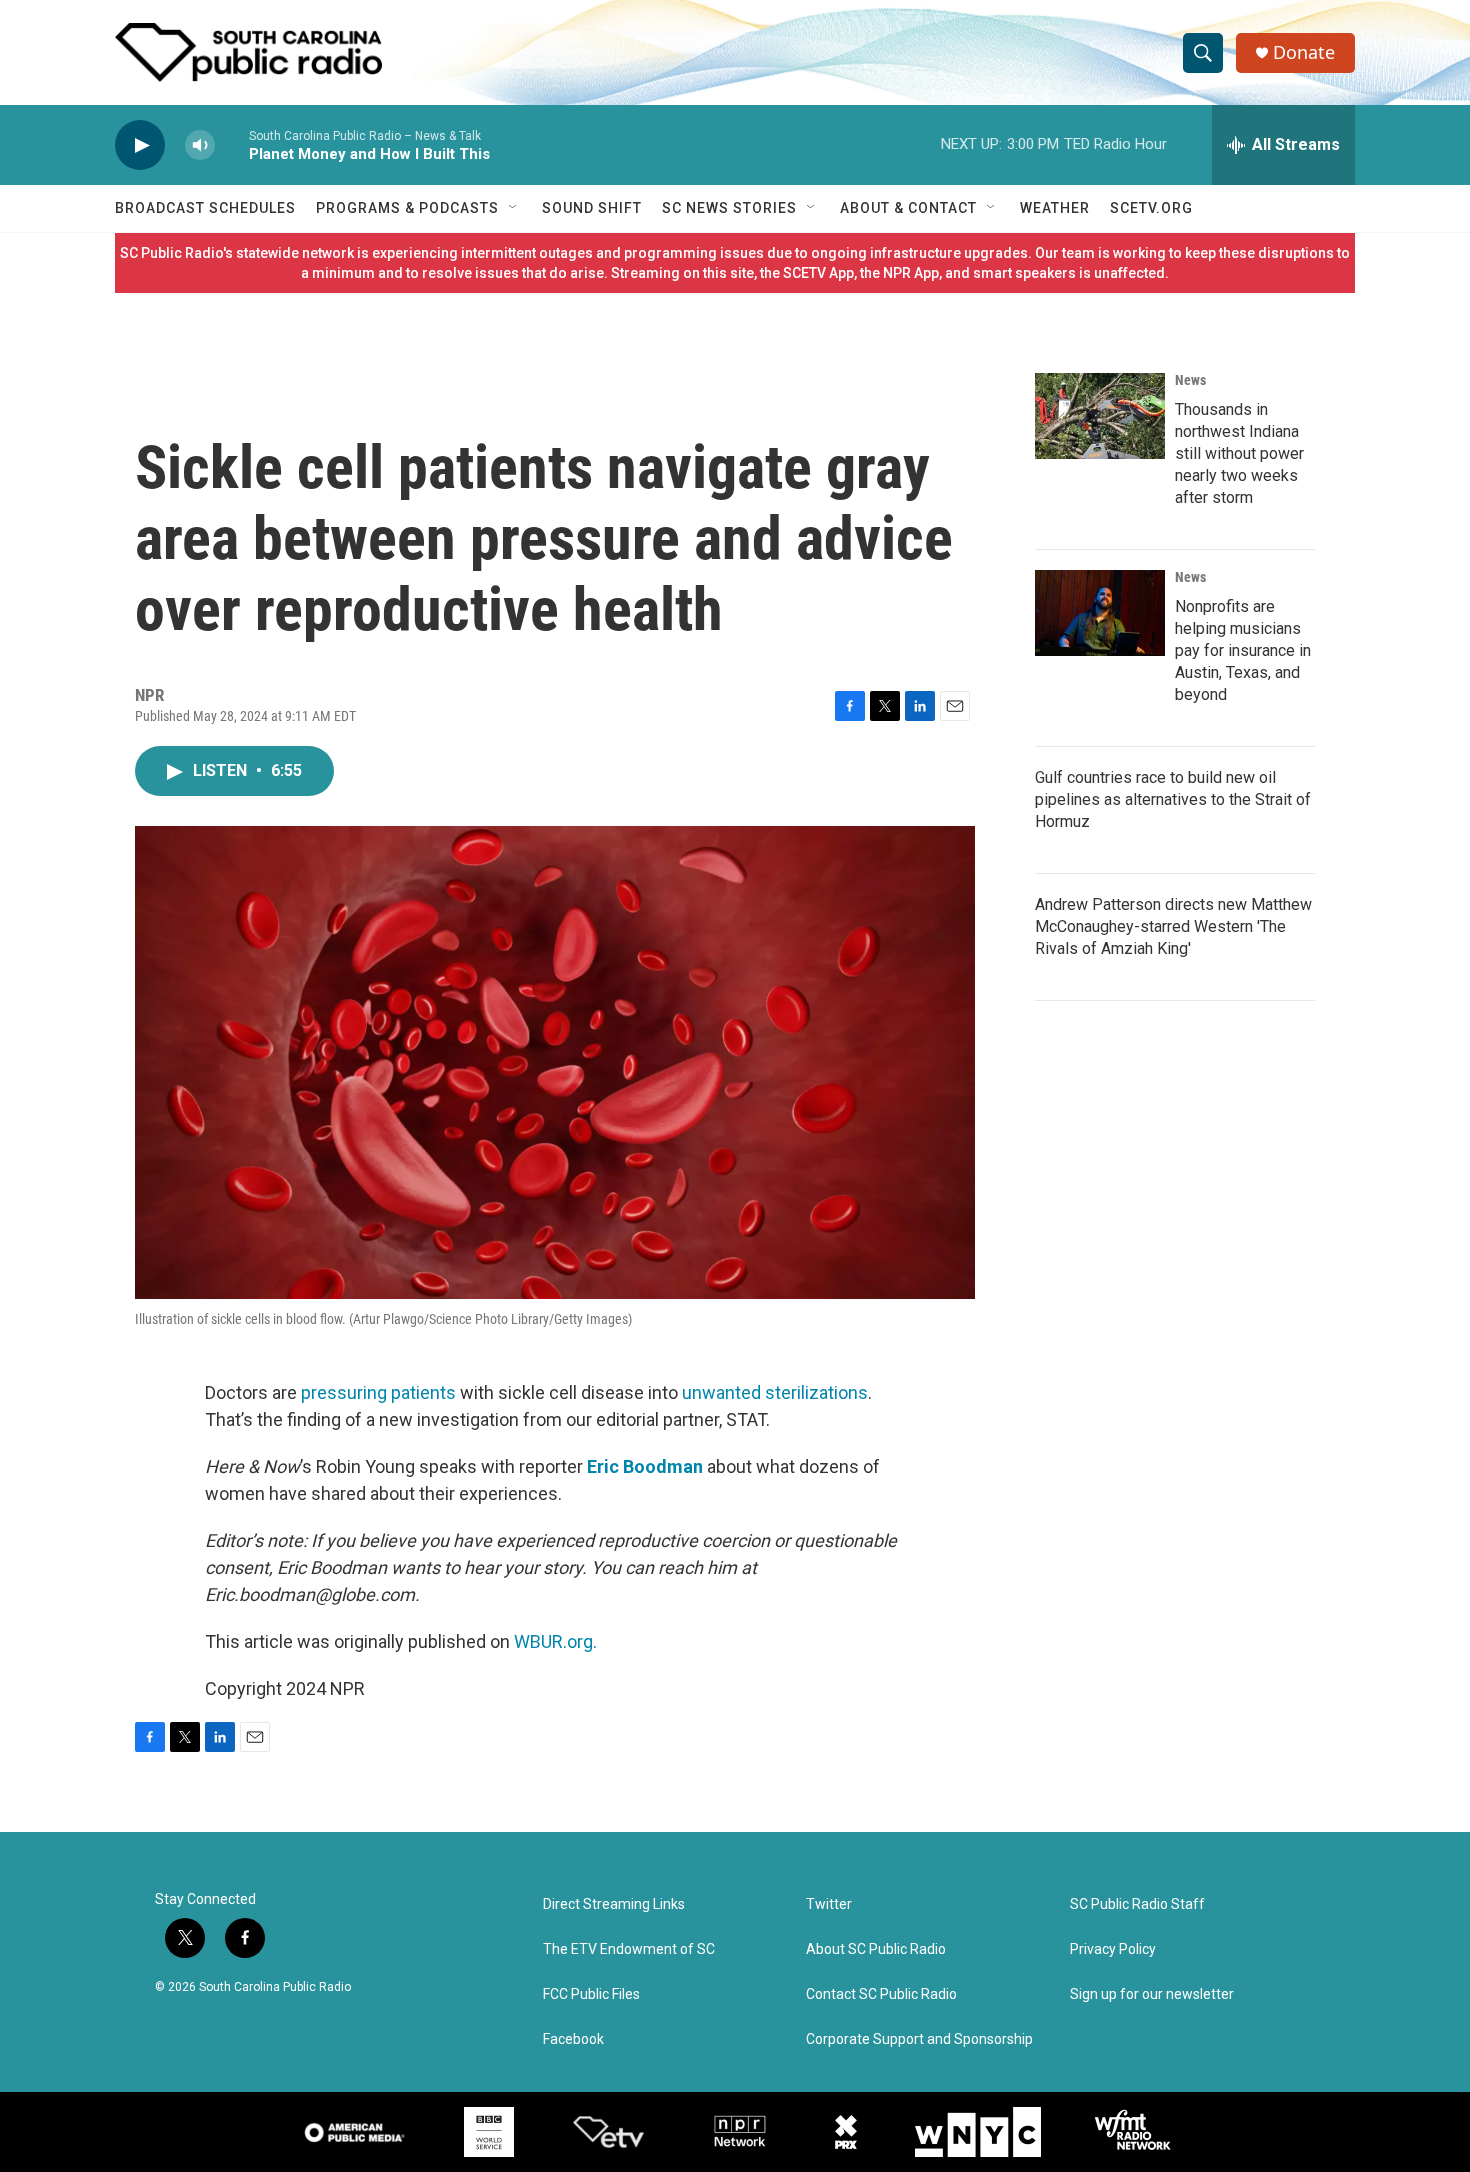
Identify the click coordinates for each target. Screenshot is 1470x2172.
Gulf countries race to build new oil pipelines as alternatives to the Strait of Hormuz (1173, 799)
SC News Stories (729, 208)
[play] (140, 145)
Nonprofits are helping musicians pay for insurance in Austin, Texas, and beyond (1243, 650)
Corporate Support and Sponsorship (919, 2039)
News (1190, 380)
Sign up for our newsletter (1152, 1994)
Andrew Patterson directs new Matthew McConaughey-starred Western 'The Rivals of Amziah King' (1173, 926)
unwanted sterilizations (775, 1392)
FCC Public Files (591, 1994)
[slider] (232, 144)
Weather (1055, 208)
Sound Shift (592, 208)
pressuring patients (378, 1392)
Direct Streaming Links (614, 1904)
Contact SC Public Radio (881, 1994)
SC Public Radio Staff (1137, 1904)
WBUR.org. (555, 1641)
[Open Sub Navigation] (514, 208)
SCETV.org (1151, 208)
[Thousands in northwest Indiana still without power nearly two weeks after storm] (1100, 416)
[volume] (200, 145)
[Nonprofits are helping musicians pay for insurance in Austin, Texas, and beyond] (1100, 613)
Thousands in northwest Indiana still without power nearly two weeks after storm (1239, 453)
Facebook (573, 2039)
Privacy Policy (1113, 1949)
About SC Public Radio (876, 1949)
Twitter (829, 1904)
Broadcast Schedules (205, 208)
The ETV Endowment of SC (629, 1949)
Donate (1304, 52)
